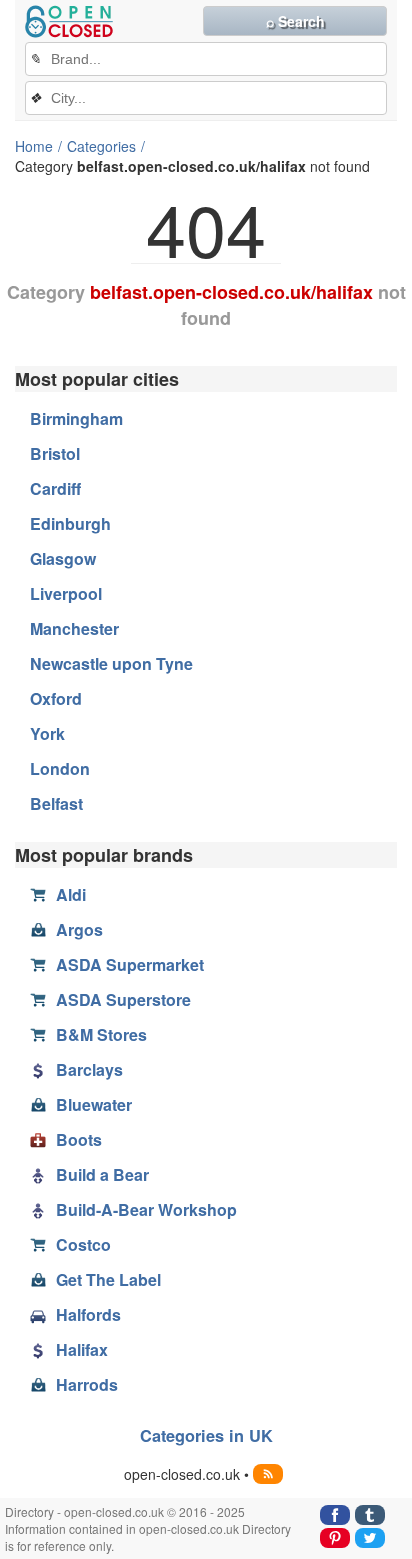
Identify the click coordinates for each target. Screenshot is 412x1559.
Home (34, 146)
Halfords (88, 1314)
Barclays (89, 1069)
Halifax (82, 1349)
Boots (79, 1139)
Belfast (56, 803)
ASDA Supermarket (130, 964)
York (47, 733)
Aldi (71, 894)
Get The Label (108, 1279)
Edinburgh (70, 523)
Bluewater (94, 1104)
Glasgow (63, 558)
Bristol (55, 453)
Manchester (74, 628)
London (60, 768)
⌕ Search (295, 21)
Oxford (56, 698)
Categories (101, 146)
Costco (83, 1244)
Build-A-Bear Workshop (146, 1209)
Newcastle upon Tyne (111, 663)
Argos (79, 929)
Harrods (87, 1384)
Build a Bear (102, 1174)
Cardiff (55, 488)
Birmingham (76, 418)
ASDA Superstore (123, 999)
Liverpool (66, 593)
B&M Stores (101, 1034)
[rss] (268, 1474)
